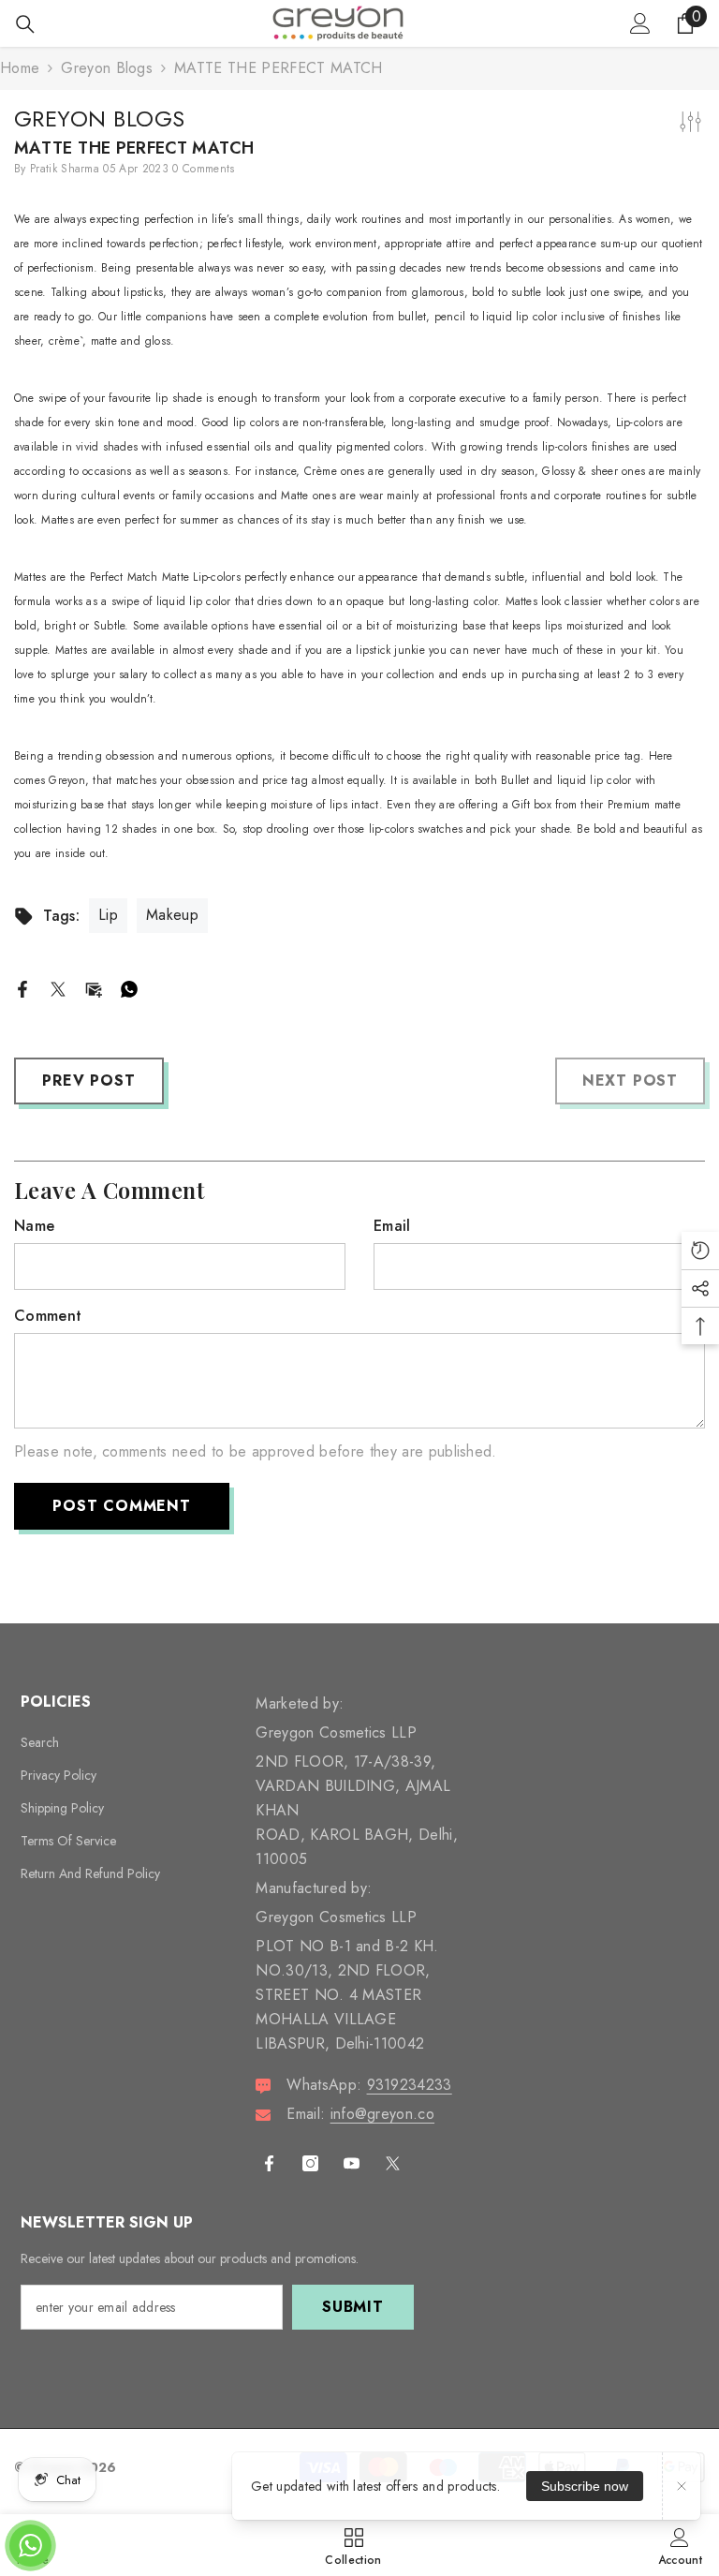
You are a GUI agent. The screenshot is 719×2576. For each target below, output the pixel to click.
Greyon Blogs (107, 68)
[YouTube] (352, 2163)
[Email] (94, 988)
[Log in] (640, 23)
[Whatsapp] (129, 988)
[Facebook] (22, 988)
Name (34, 1226)
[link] (680, 2545)
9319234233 (410, 2085)
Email (392, 1226)
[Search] (25, 24)
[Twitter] (58, 988)
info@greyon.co (382, 2114)
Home (20, 68)
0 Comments (203, 169)
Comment (48, 1316)
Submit (353, 2307)
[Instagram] (310, 2163)
